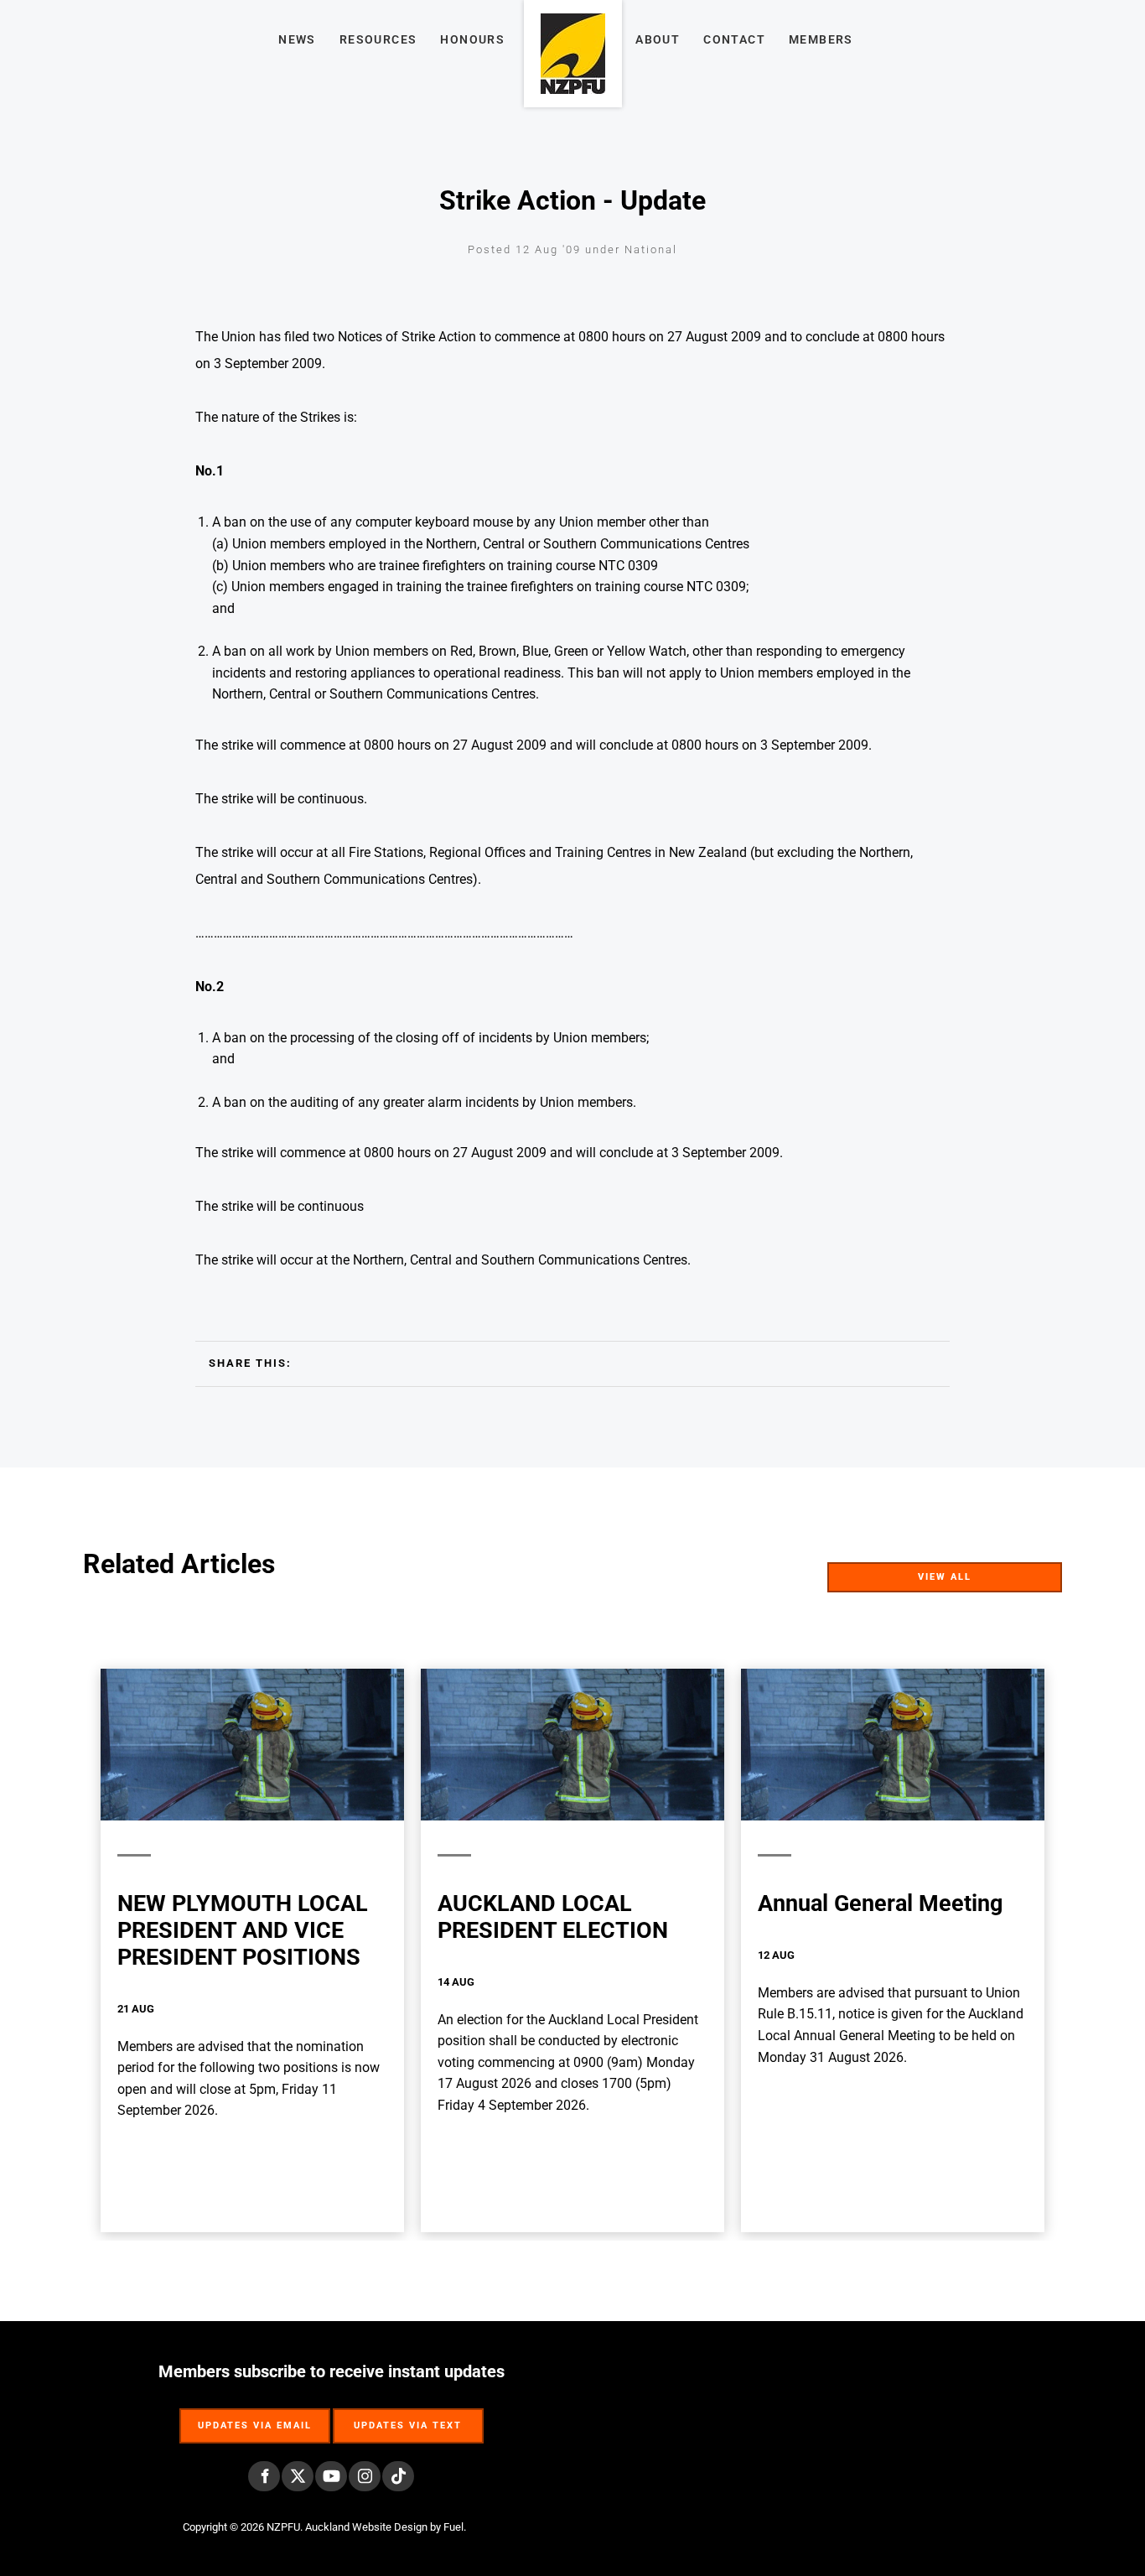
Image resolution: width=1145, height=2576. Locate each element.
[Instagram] (365, 2476)
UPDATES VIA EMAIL (255, 2417)
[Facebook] (264, 2476)
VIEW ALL (1033, 1573)
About (658, 39)
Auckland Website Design (366, 2527)
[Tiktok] (398, 2476)
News (297, 39)
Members (821, 39)
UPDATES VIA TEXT (408, 2417)
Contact (734, 39)
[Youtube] (331, 2476)
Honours (472, 39)
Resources (378, 39)
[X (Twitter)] (298, 2476)
